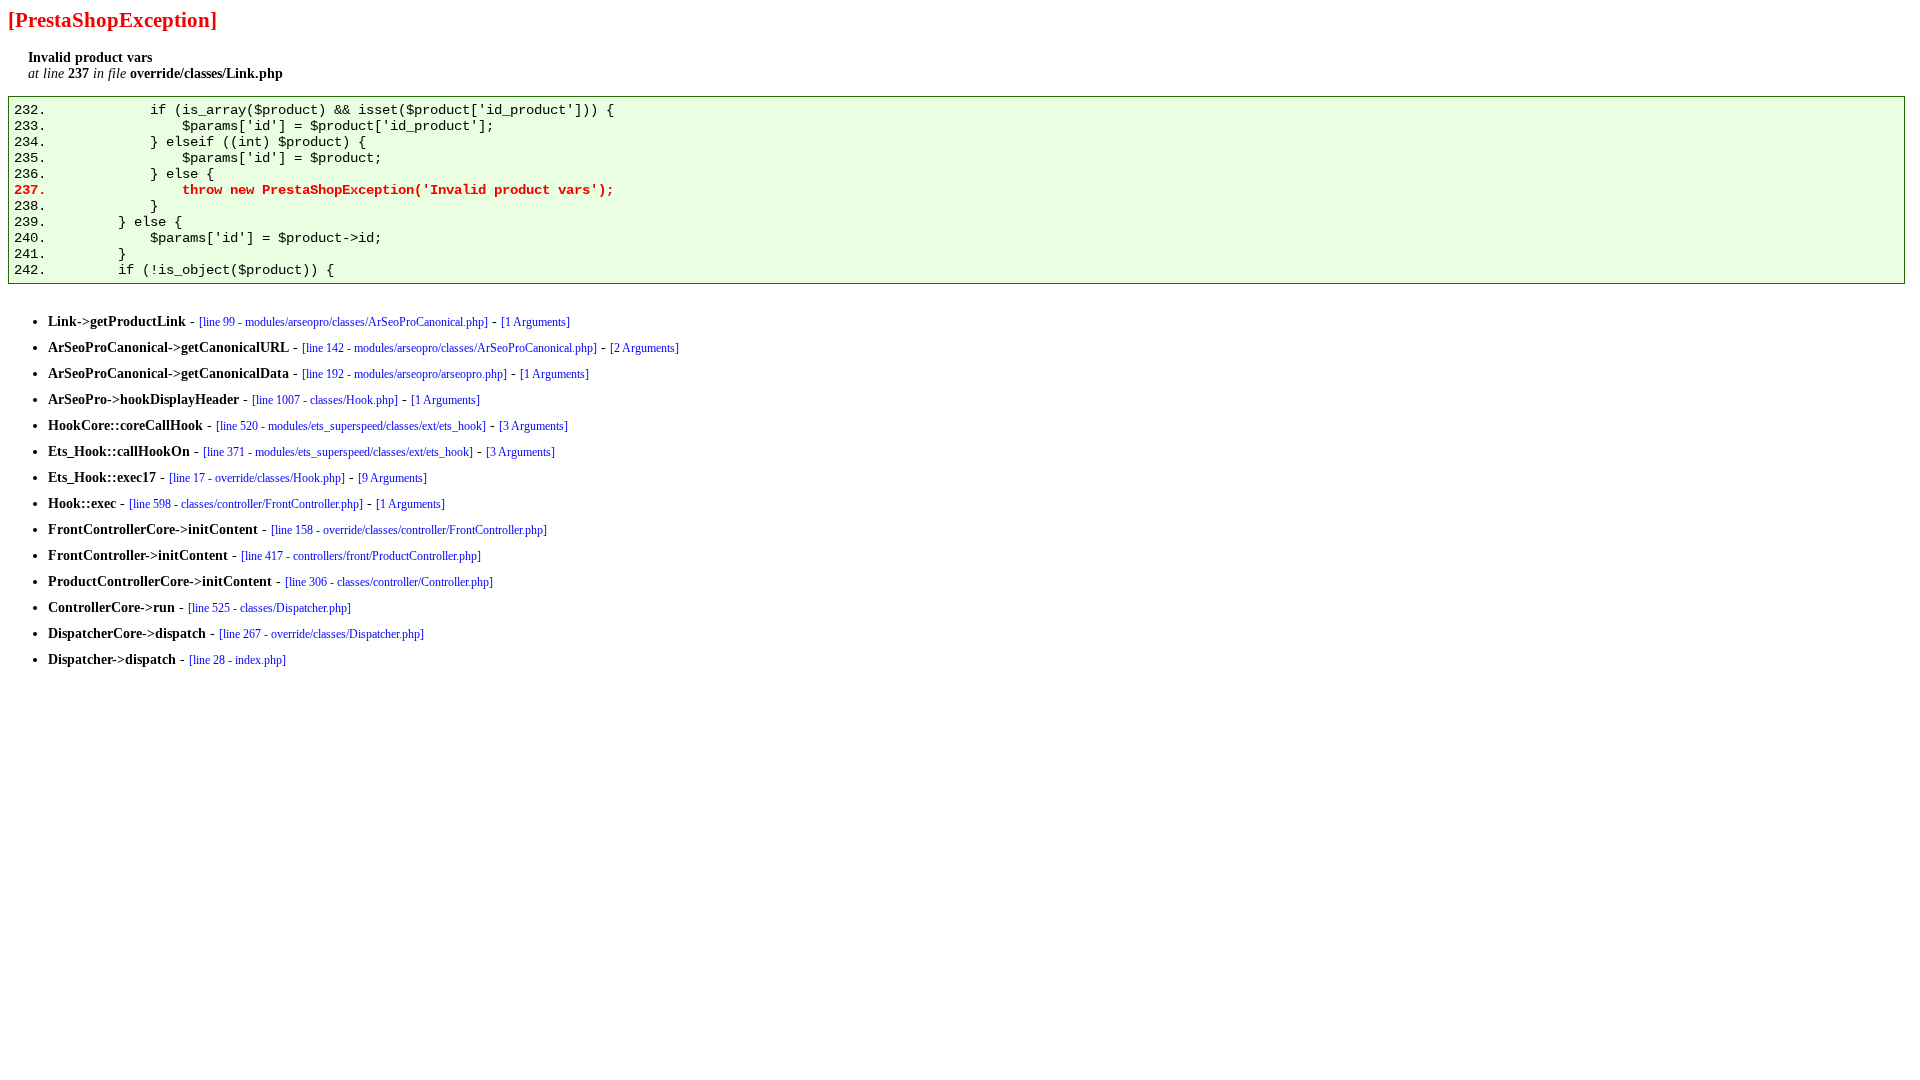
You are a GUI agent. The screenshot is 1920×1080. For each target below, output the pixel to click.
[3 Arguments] (533, 426)
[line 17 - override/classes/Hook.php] (257, 478)
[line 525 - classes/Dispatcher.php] (269, 608)
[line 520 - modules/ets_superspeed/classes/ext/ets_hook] (351, 426)
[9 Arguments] (392, 478)
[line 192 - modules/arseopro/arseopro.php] (404, 374)
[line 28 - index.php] (237, 660)
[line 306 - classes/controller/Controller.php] (389, 582)
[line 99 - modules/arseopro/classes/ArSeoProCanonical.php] (343, 322)
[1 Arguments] (535, 322)
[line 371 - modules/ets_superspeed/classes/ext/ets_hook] (338, 452)
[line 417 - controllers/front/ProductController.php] (361, 556)
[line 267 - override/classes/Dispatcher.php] (321, 634)
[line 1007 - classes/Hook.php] (325, 400)
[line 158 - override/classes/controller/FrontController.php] (409, 530)
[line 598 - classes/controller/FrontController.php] (246, 504)
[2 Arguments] (644, 348)
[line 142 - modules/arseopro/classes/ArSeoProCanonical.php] (449, 348)
